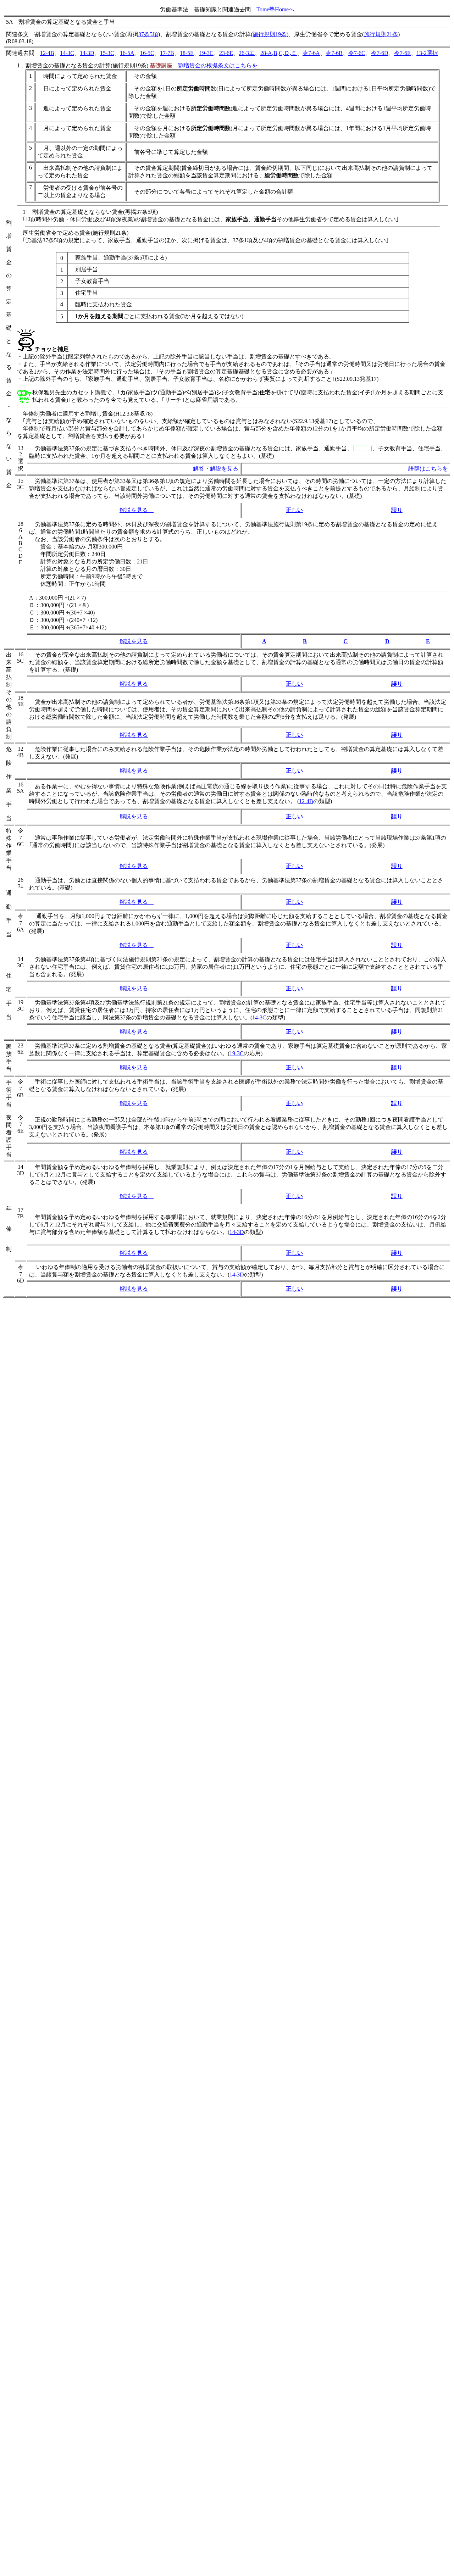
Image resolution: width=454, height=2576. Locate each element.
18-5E (187, 53)
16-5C (147, 53)
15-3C (107, 53)
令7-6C (357, 53)
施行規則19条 (270, 34)
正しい (294, 510)
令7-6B (334, 53)
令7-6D (380, 53)
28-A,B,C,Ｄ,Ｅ (279, 53)
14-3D (87, 53)
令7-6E (402, 53)
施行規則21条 (381, 34)
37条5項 (148, 34)
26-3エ (247, 53)
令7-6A (311, 53)
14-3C (67, 53)
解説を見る (134, 510)
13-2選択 (427, 53)
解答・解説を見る (216, 469)
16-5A (127, 53)
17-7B (167, 53)
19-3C (206, 53)
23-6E (226, 53)
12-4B (47, 53)
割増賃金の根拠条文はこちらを (218, 65)
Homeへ (285, 9)
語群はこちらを (428, 469)
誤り (397, 510)
